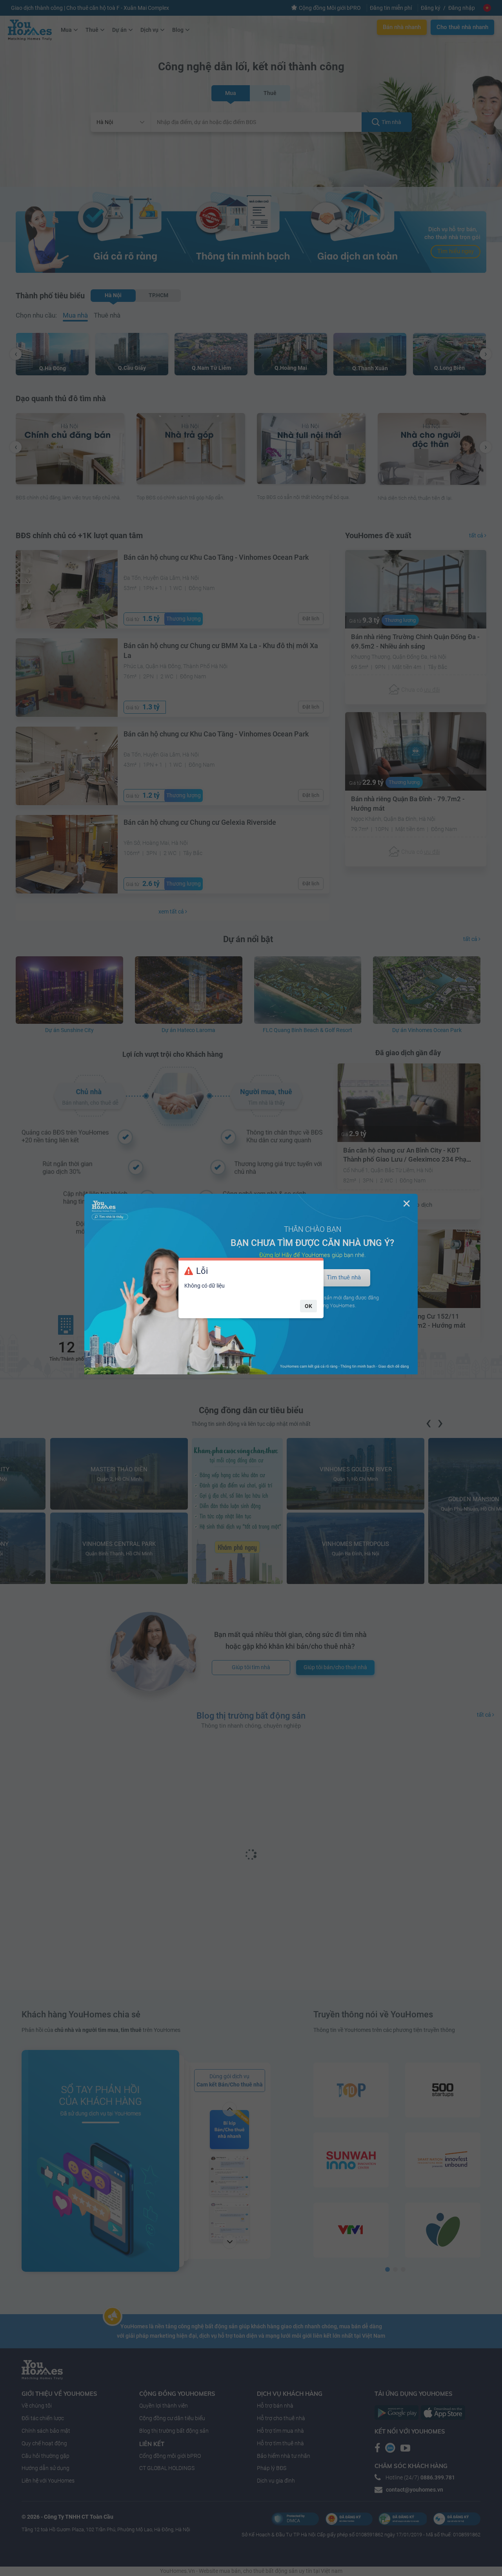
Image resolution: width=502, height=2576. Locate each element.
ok (308, 1306)
